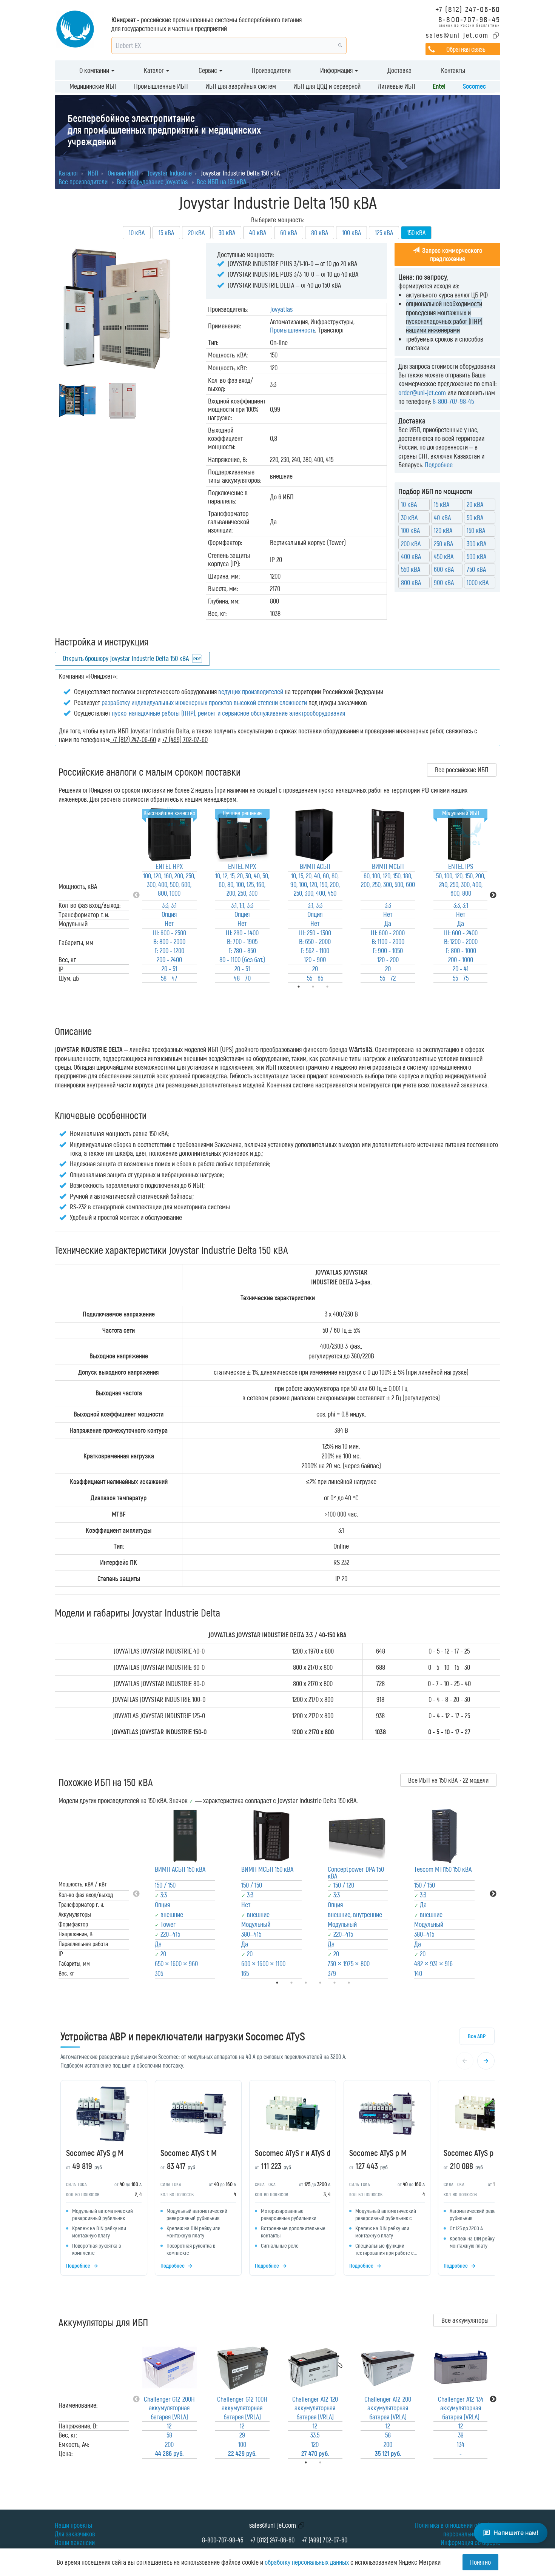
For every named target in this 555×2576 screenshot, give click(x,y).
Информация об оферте (470, 2542)
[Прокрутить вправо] (486, 2061)
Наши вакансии (75, 2542)
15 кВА (166, 233)
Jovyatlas (281, 309)
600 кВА (444, 569)
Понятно (480, 2562)
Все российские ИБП (462, 770)
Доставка (399, 70)
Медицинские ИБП (93, 86)
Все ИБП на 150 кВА (221, 182)
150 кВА (476, 530)
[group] (277, 2180)
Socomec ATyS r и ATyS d (293, 2153)
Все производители (83, 182)
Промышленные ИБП (161, 86)
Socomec (474, 86)
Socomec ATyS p (469, 2153)
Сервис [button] (209, 70)
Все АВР (477, 2036)
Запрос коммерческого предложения (451, 254)
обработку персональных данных (307, 2562)
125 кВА (384, 233)
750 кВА (476, 569)
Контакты (453, 70)
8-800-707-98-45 (469, 19)
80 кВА (320, 233)
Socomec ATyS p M (378, 2153)
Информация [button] (337, 70)
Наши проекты (73, 2525)
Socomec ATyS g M (95, 2153)
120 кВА (443, 530)
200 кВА (411, 544)
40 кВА (258, 233)
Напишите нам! (516, 2533)
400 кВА (411, 556)
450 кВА (444, 556)
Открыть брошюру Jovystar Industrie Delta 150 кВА (126, 658)
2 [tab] (331, 2462)
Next (493, 895)
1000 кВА (478, 582)
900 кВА (444, 582)
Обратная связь (466, 49)
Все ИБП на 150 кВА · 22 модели (448, 1780)
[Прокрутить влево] (465, 2061)
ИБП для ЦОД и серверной (327, 86)
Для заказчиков (75, 2534)
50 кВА (475, 517)
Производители (271, 70)
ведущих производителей (251, 691)
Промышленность (293, 330)
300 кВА (476, 544)
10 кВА (137, 233)
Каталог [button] (155, 70)
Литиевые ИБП (397, 86)
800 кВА (411, 582)
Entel (439, 86)
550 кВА (411, 569)
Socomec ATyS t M (189, 2153)
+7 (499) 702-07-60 (325, 2540)
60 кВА (289, 233)
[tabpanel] (169, 895)
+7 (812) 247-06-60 (468, 9)
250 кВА (443, 544)
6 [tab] (359, 1983)
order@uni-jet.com (422, 393)
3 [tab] (338, 987)
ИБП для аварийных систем (241, 86)
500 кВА (476, 556)
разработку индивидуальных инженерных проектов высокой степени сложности (204, 702)
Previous (136, 895)
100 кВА (351, 233)
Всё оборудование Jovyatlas (152, 182)
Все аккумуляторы (465, 2320)
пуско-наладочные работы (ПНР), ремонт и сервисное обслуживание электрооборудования (228, 713)
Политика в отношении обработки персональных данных (458, 2529)
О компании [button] (95, 70)
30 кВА (227, 233)
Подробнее (439, 465)
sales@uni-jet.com (457, 35)
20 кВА (196, 233)
